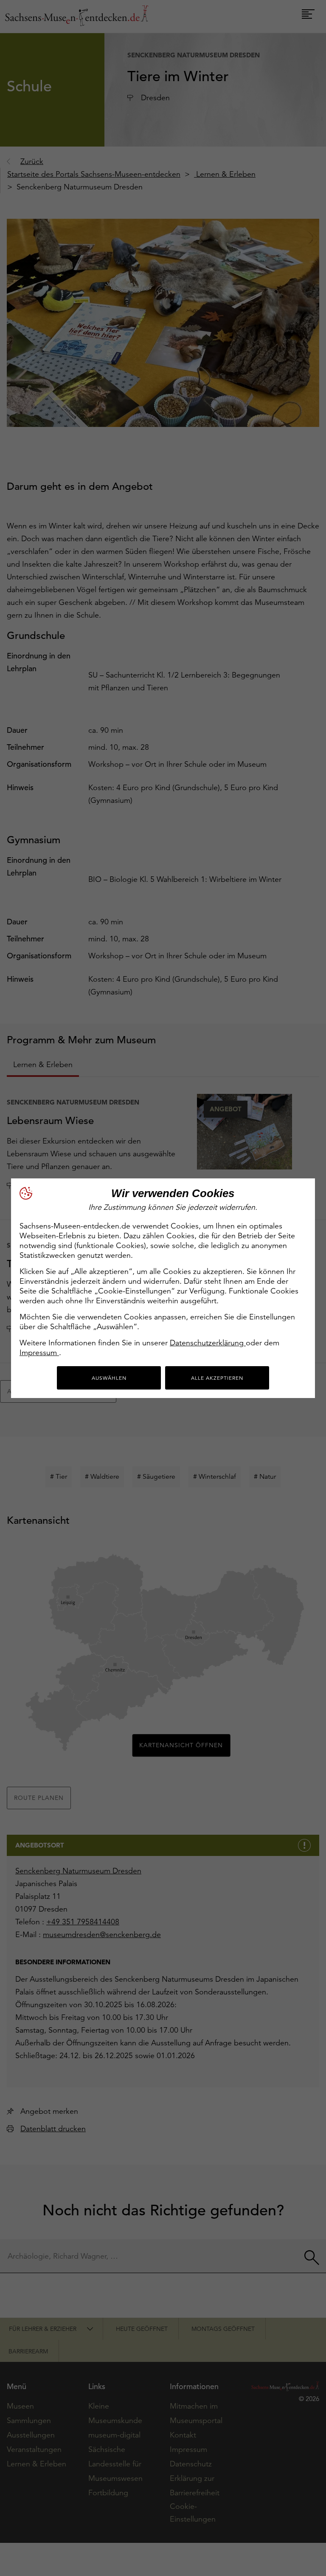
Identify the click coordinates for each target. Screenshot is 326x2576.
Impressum (39, 1352)
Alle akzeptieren (217, 1378)
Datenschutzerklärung (208, 1343)
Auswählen (109, 1378)
